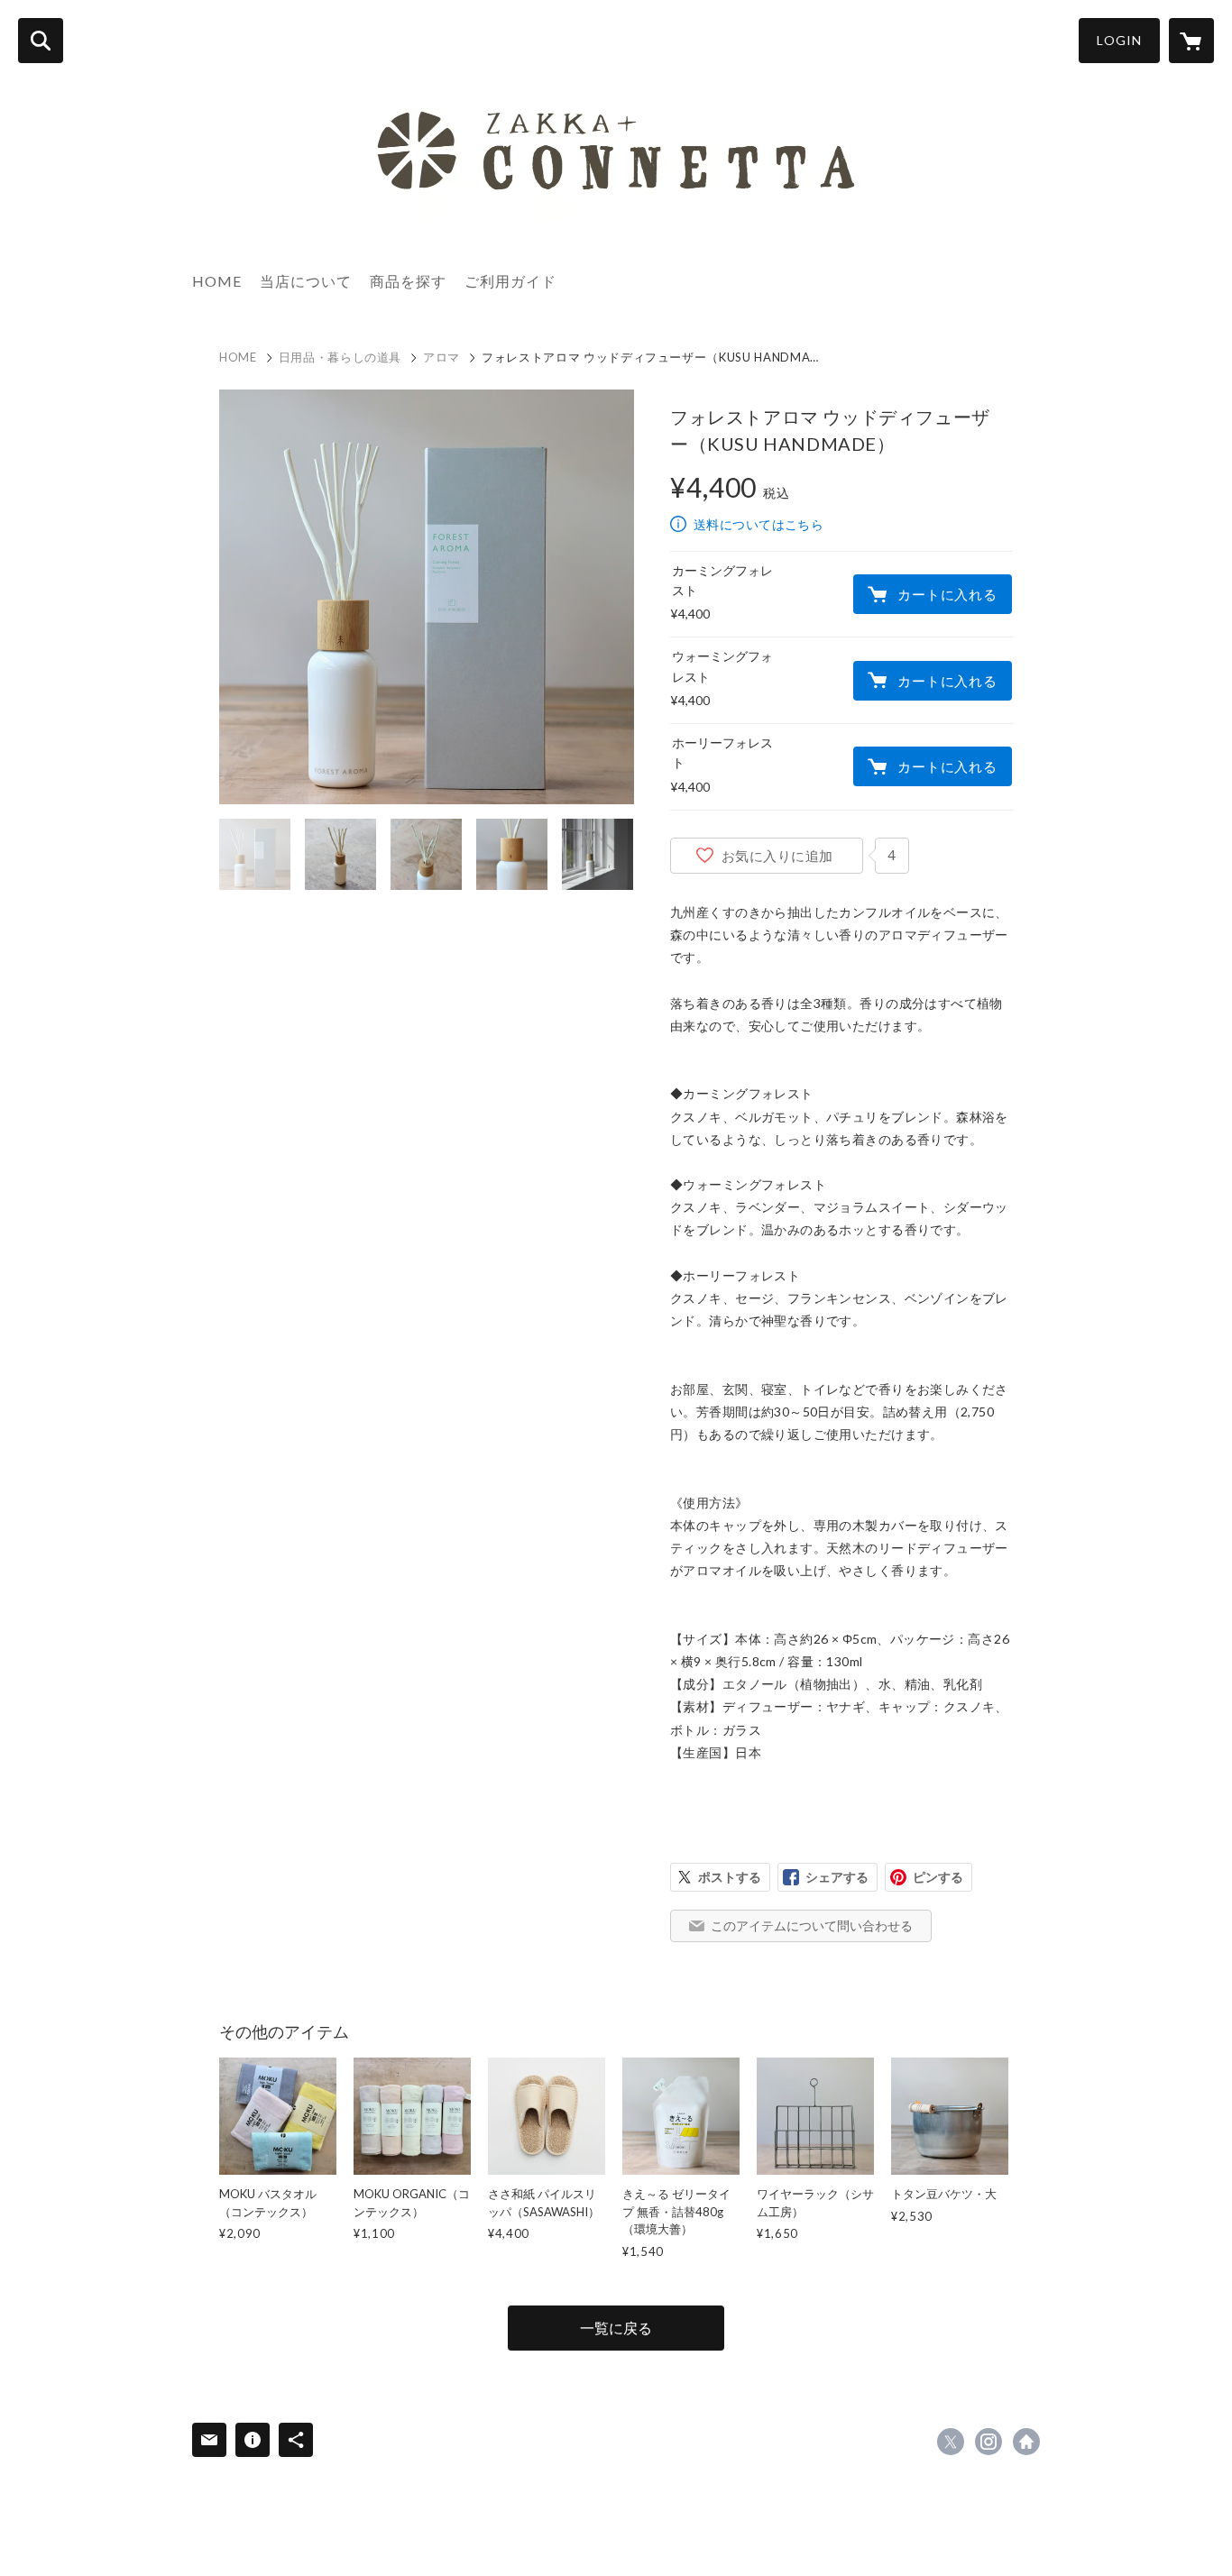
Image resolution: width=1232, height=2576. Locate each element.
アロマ (441, 357)
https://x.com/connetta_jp (951, 2442)
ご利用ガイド (510, 281)
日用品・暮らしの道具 (340, 357)
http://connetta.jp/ (1026, 2442)
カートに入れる (947, 594)
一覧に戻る (616, 2328)
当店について (306, 281)
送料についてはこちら (759, 524)
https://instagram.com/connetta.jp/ (988, 2442)
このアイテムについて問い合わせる (812, 1925)
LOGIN (1119, 40)
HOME (217, 281)
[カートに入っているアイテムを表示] (1191, 41)
